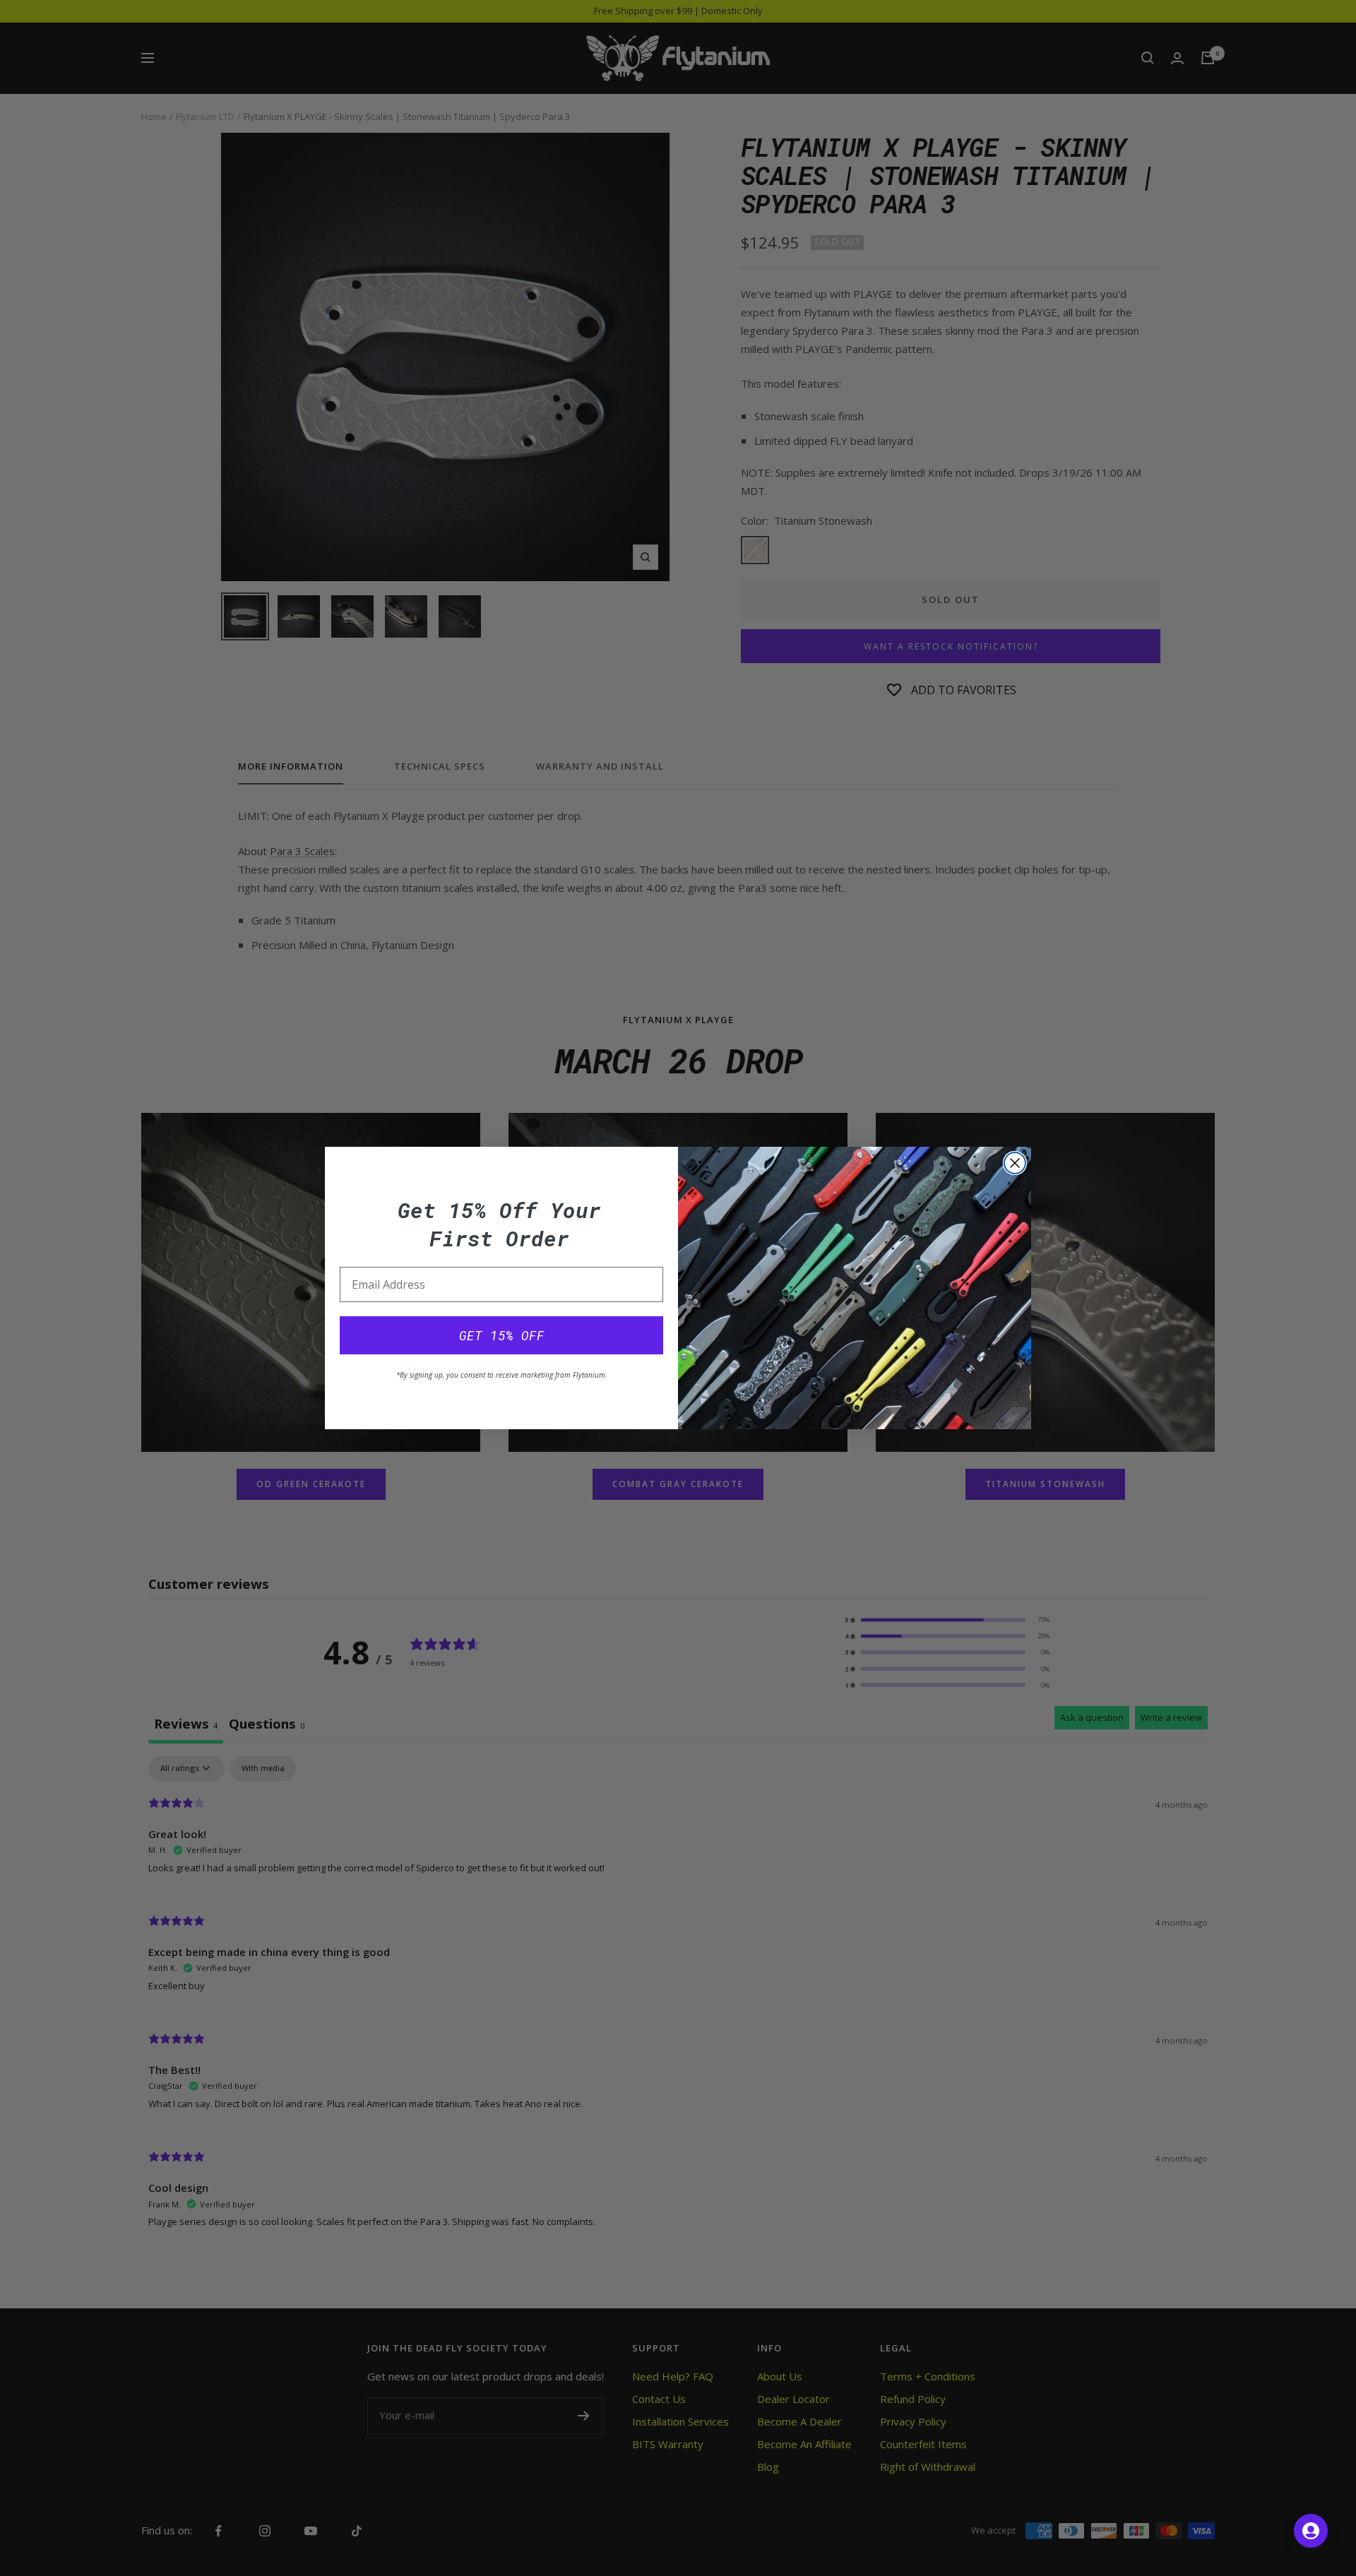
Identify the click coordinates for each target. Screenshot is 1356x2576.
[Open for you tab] (1311, 2531)
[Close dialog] (1015, 1163)
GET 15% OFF (502, 1335)
